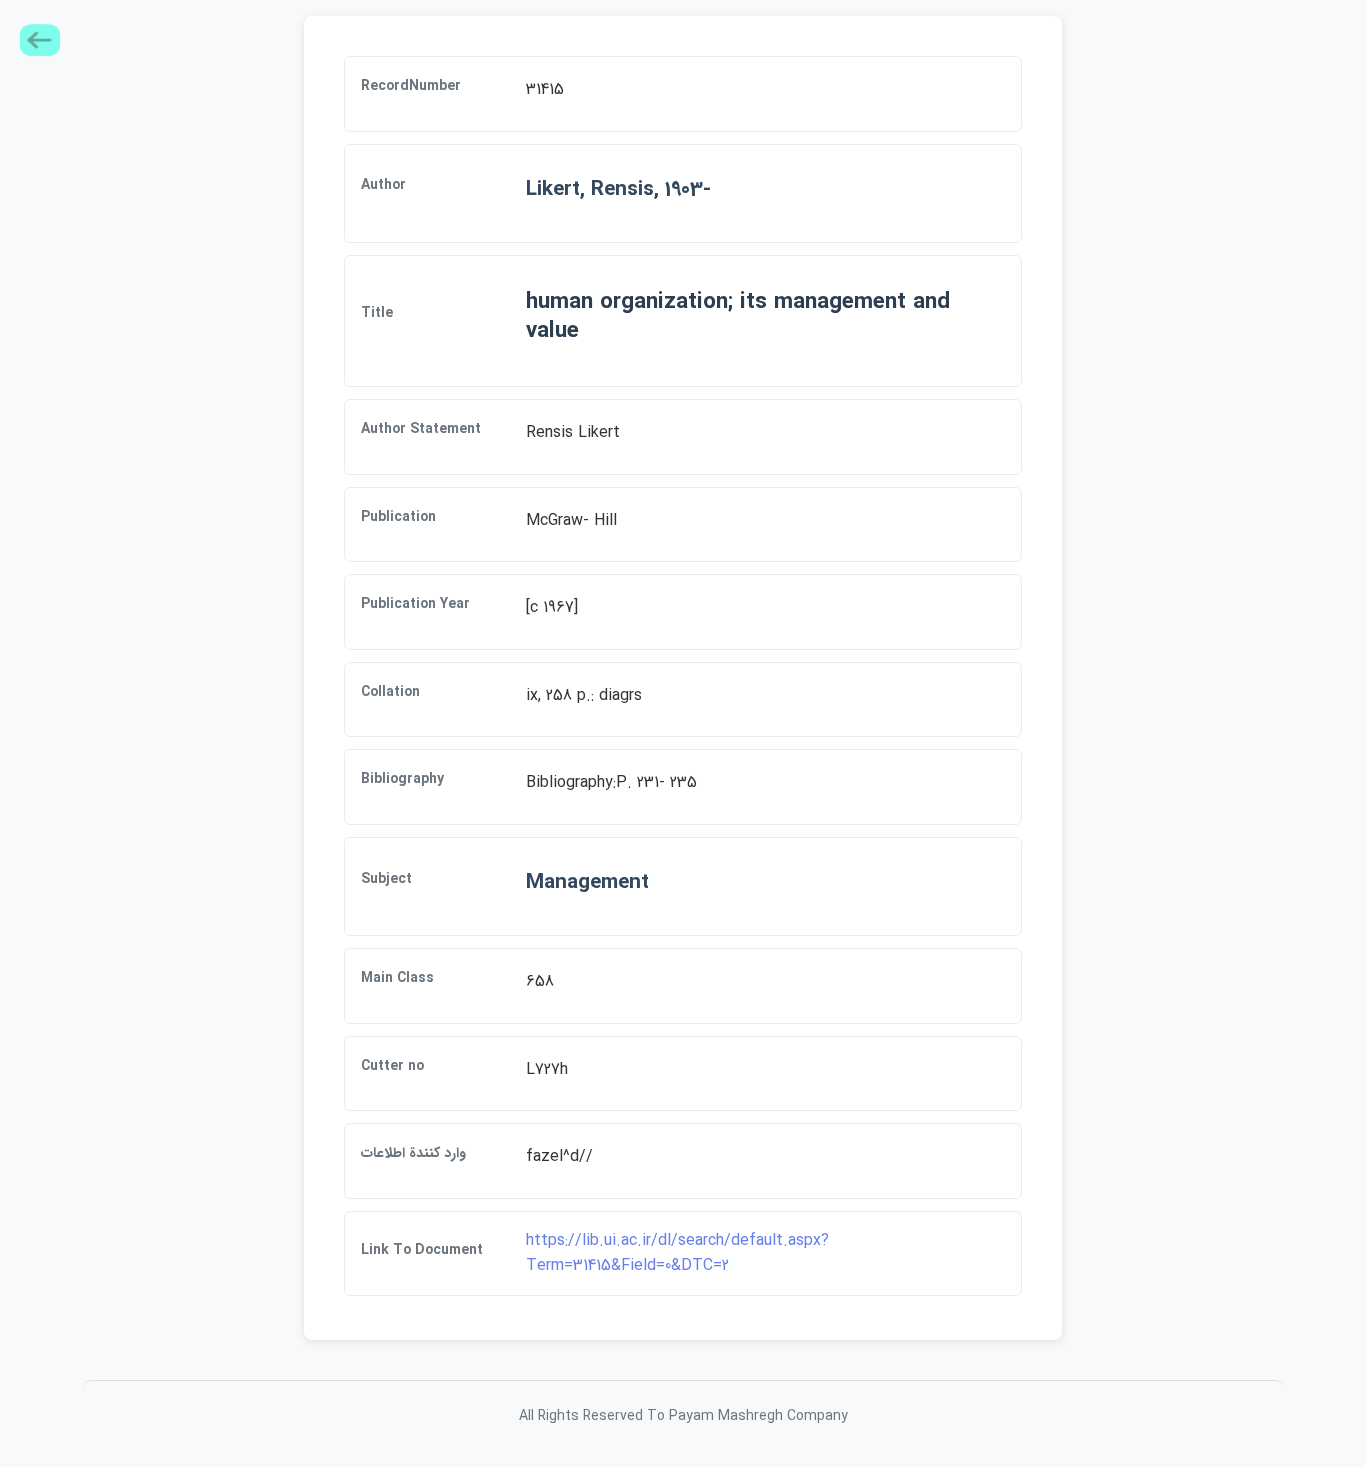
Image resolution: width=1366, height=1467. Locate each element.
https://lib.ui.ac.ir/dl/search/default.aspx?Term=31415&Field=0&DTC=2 (677, 1253)
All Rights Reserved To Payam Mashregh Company (683, 1416)
